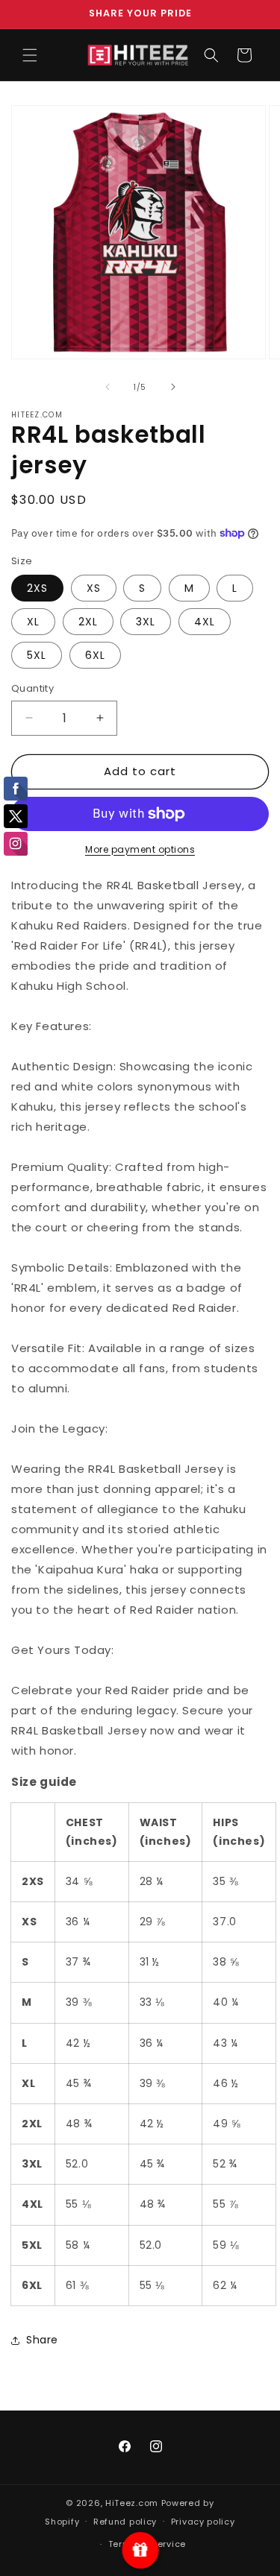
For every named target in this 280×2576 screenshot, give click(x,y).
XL (33, 622)
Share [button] (42, 2340)
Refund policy (125, 2522)
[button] (30, 55)
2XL (88, 622)
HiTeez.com (132, 2503)
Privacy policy (203, 2522)
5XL (37, 655)
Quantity (32, 688)
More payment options (140, 849)
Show (140, 2550)
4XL (205, 622)
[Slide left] (108, 387)
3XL (146, 622)
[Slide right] (173, 387)
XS (94, 588)
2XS (37, 588)
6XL (95, 655)
